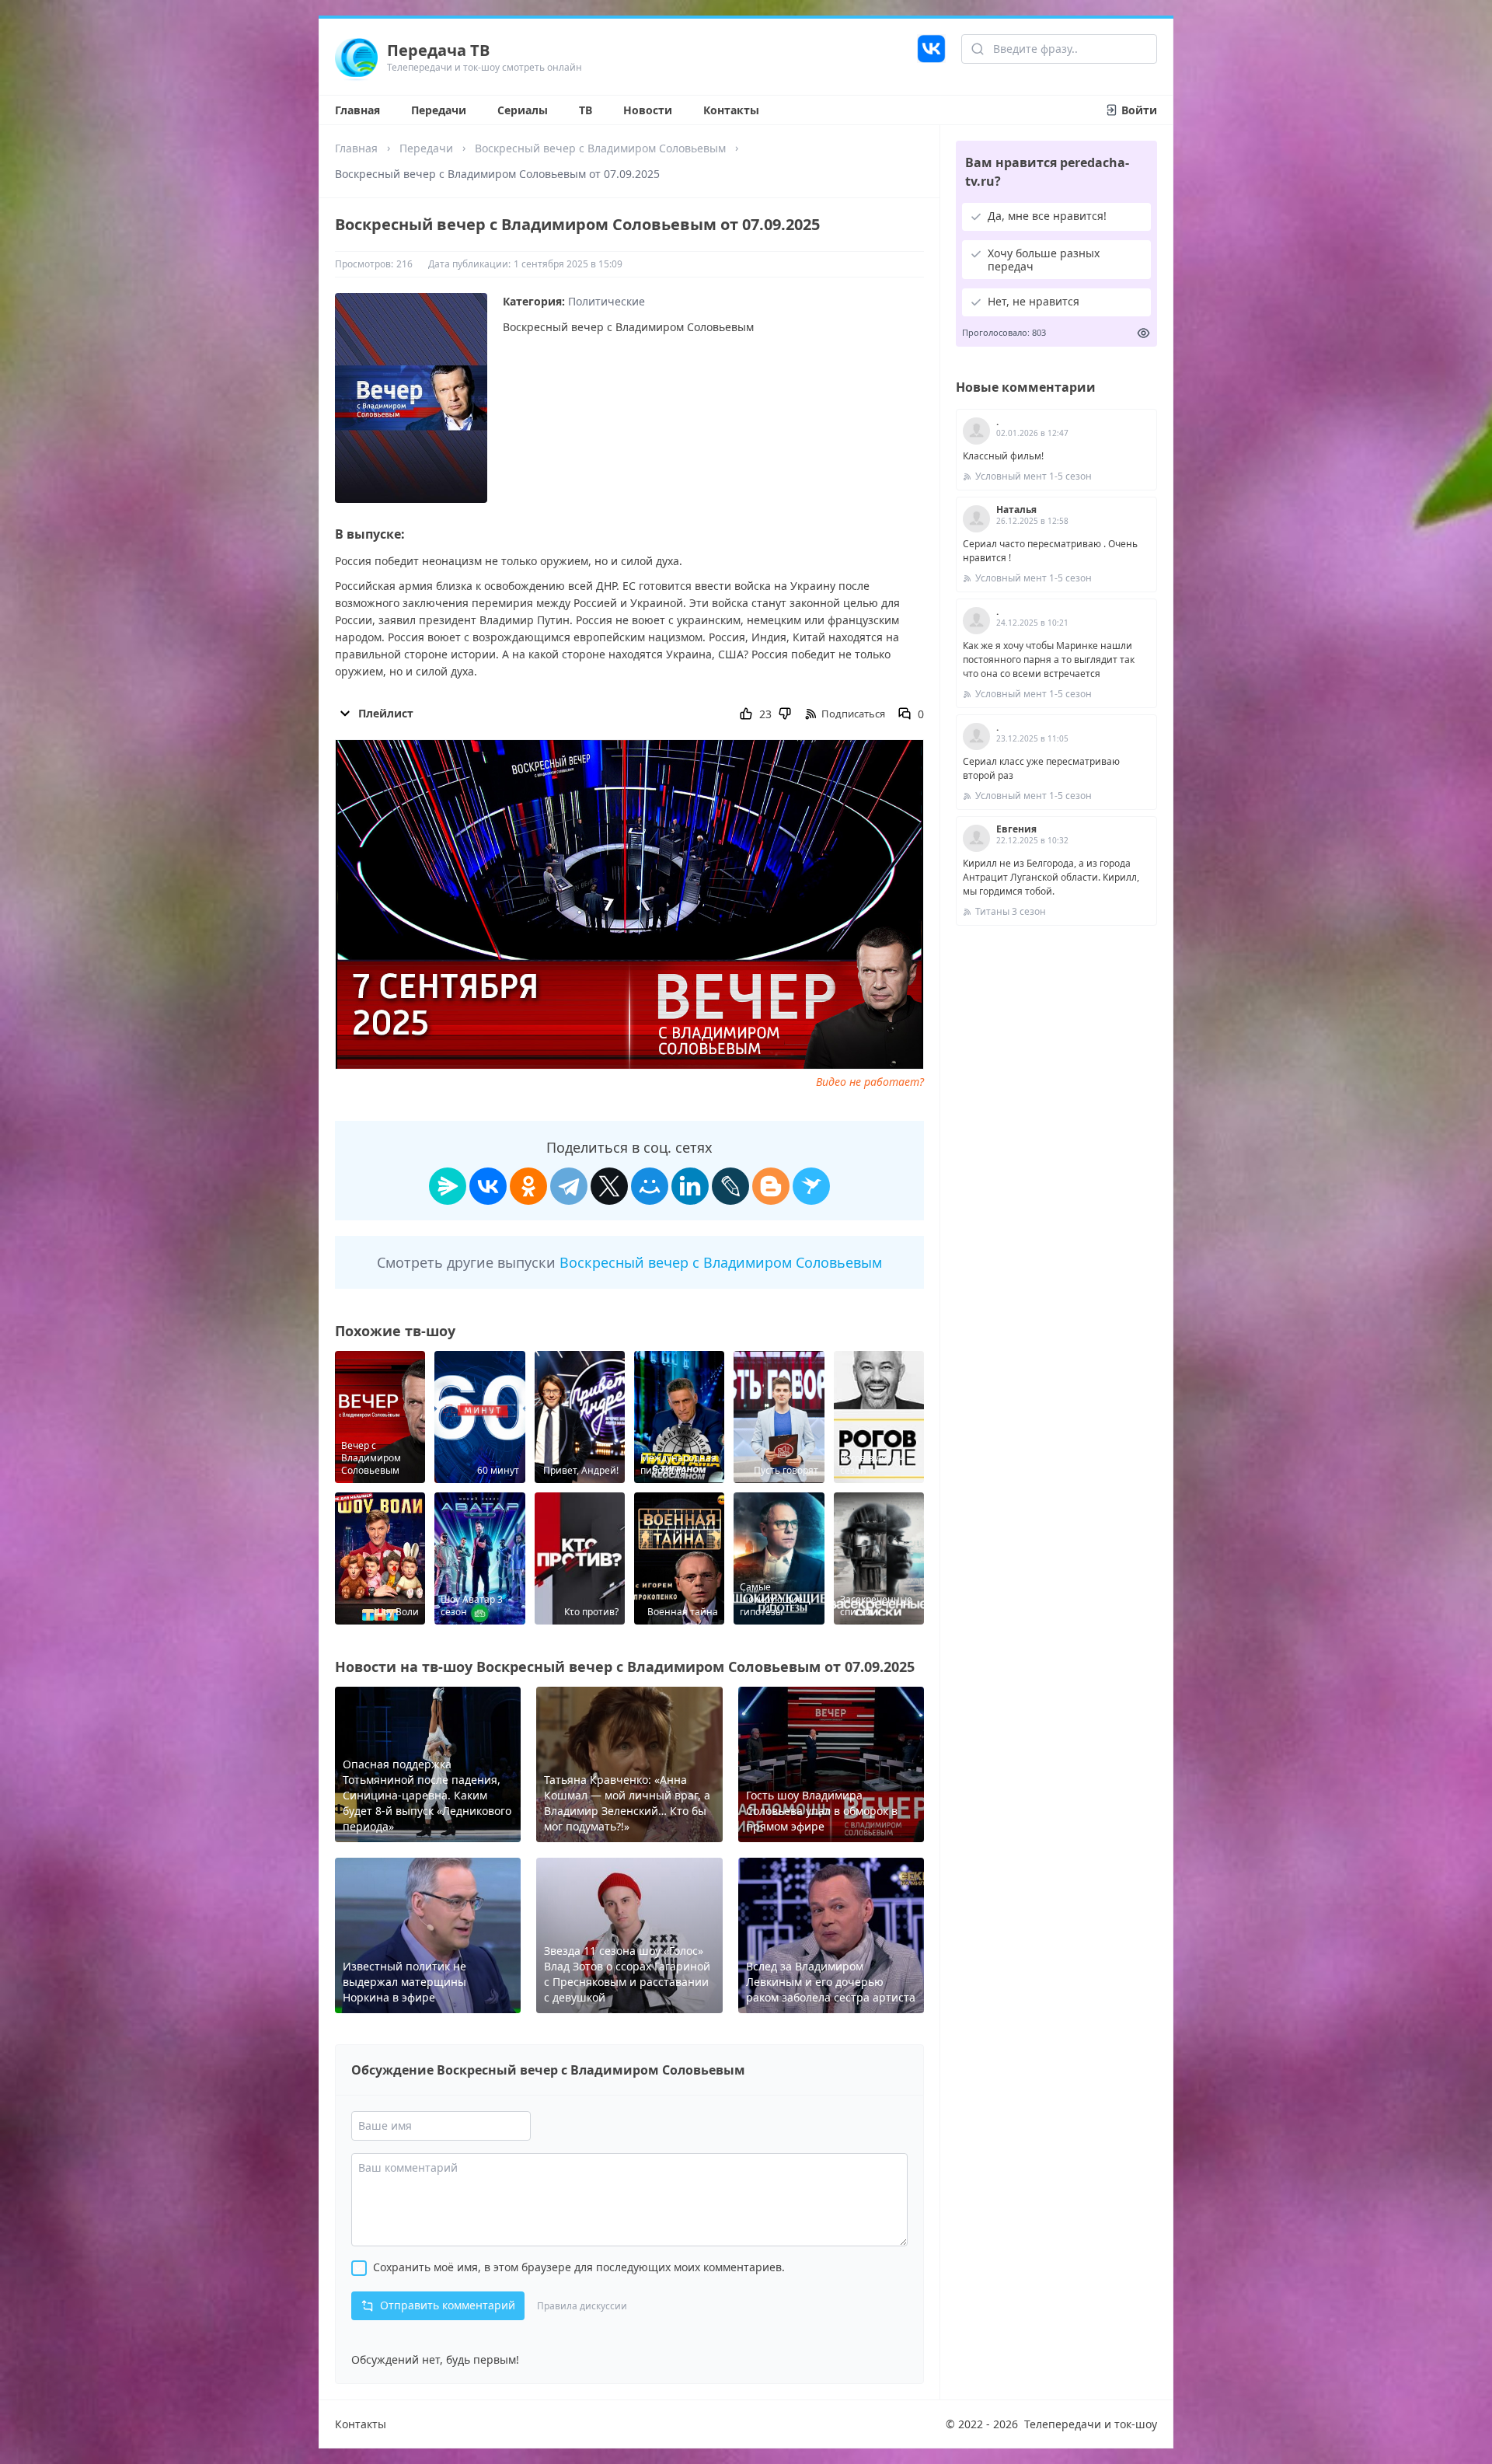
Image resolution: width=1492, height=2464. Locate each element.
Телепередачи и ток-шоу (1091, 2424)
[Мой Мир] (650, 1186)
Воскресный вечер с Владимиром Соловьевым (600, 148)
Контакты (731, 110)
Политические (607, 301)
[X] (609, 1186)
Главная (357, 110)
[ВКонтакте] (488, 1186)
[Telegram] (569, 1186)
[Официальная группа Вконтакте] (931, 57)
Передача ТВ (438, 50)
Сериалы (523, 110)
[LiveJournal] (730, 1186)
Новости (648, 110)
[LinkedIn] (690, 1186)
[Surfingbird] (811, 1186)
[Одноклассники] (528, 1186)
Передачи (439, 110)
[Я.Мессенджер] (448, 1186)
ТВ (586, 110)
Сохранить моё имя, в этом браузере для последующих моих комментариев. (579, 2267)
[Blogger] (771, 1186)
